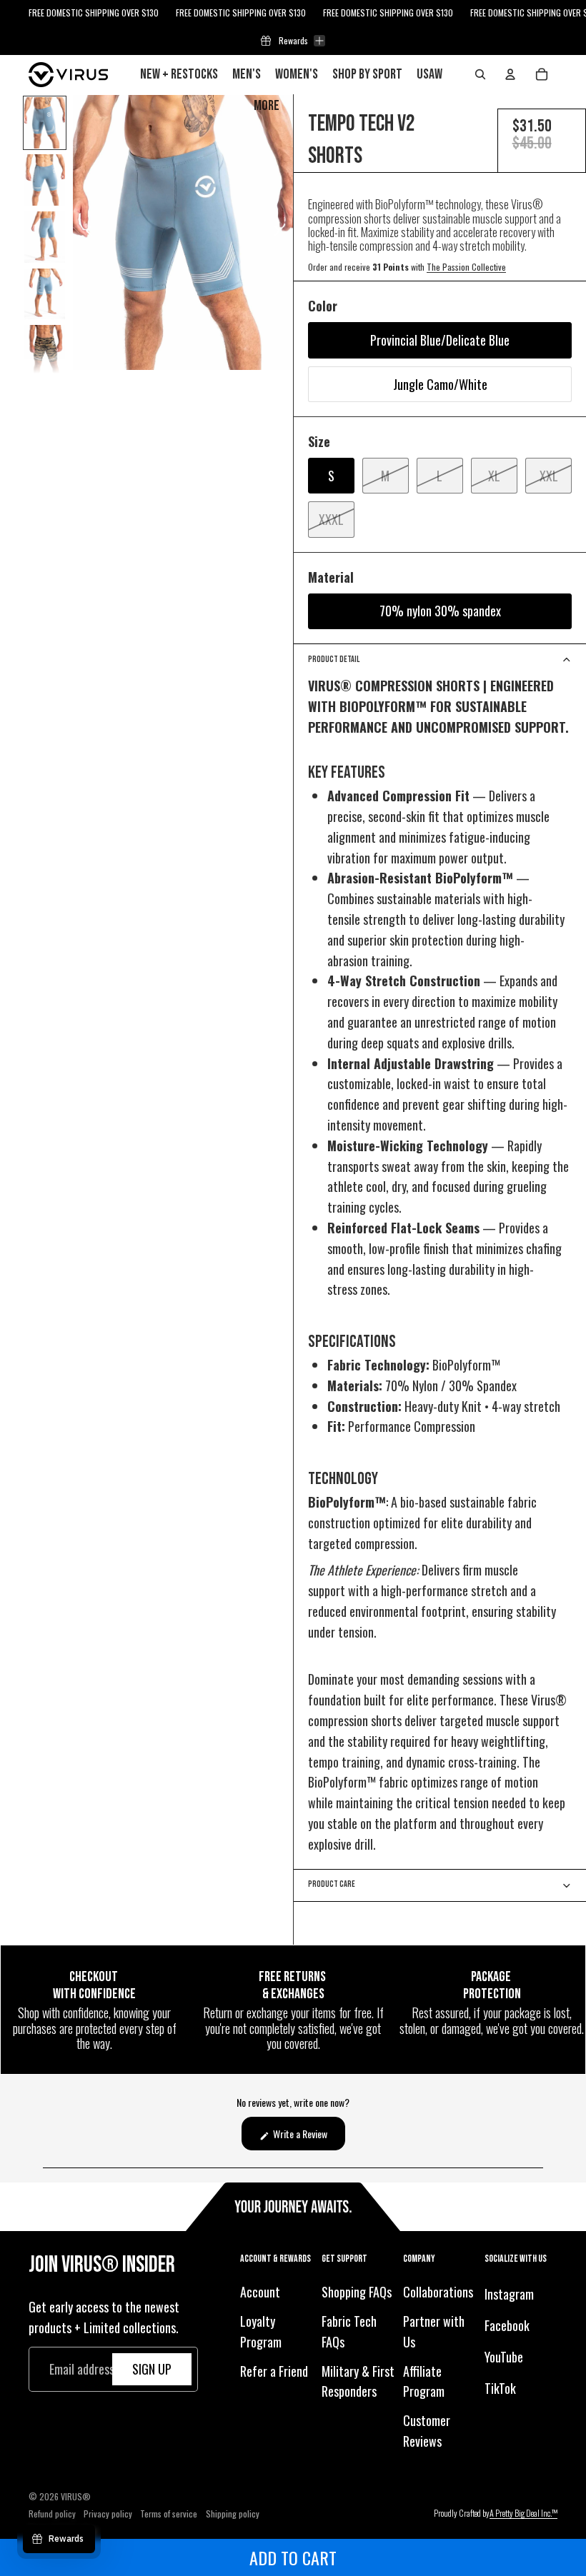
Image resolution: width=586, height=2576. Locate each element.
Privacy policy (108, 2514)
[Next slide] (281, 232)
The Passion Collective (466, 267)
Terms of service (169, 2514)
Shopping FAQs (357, 2292)
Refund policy (52, 2514)
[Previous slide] (85, 232)
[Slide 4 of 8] (45, 294)
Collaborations (438, 2292)
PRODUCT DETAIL (334, 660)
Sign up (152, 2369)
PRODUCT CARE (332, 1884)
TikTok (500, 2388)
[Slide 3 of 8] (45, 237)
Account (260, 2292)
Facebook (507, 2325)
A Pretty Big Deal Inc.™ (523, 2514)
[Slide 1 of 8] (45, 123)
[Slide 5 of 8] (45, 351)
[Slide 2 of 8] (45, 180)
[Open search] (480, 74)
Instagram (509, 2294)
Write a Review (308, 2138)
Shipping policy (233, 2514)
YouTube (504, 2357)
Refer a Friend (274, 2371)
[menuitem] (267, 106)
